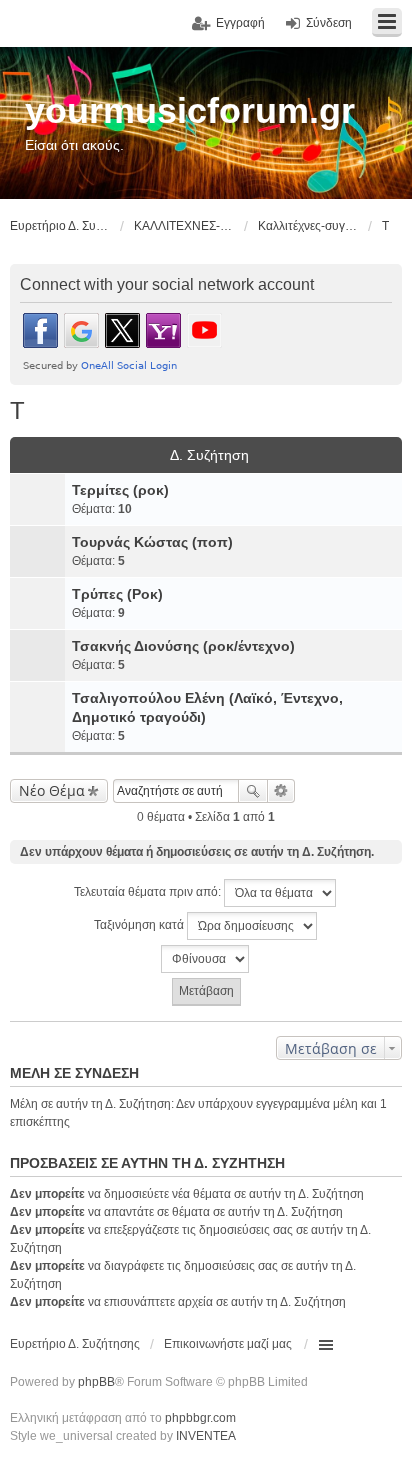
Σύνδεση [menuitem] (329, 23)
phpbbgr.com (200, 1418)
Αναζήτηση (253, 791)
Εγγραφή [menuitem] (240, 23)
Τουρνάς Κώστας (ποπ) (152, 542)
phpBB (96, 1382)
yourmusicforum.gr (190, 110)
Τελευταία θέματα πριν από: (149, 892)
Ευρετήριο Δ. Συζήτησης (75, 1344)
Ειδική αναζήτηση (281, 791)
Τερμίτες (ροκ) (120, 490)
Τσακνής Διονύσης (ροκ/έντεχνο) (183, 646)
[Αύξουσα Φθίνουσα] (206, 959)
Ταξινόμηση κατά (140, 925)
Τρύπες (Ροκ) (117, 594)
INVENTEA (206, 1436)
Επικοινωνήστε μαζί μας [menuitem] (228, 1344)
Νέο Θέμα (52, 790)
